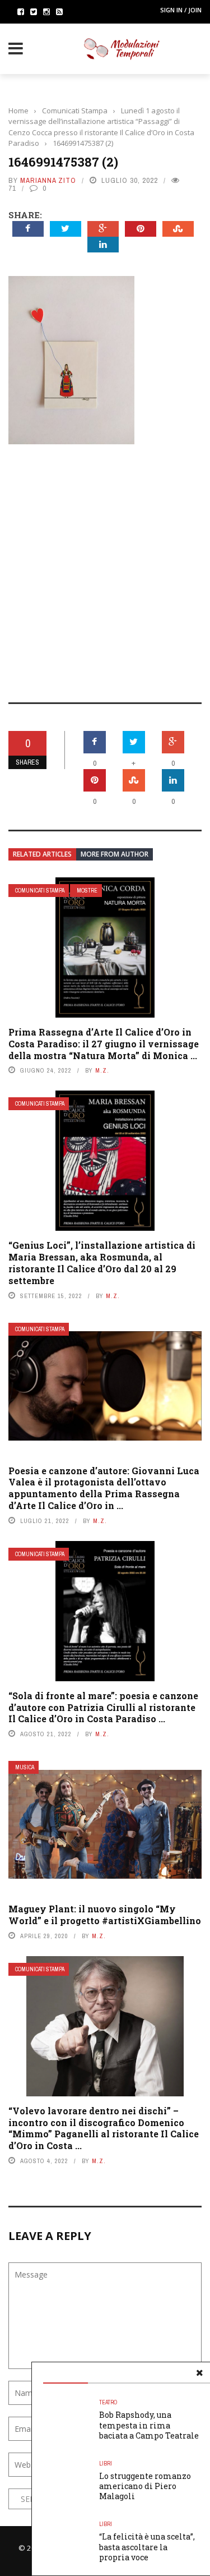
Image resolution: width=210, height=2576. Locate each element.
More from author (115, 854)
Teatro (108, 2402)
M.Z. (102, 1070)
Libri (106, 2464)
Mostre (87, 891)
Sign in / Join (181, 10)
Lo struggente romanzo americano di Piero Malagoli (145, 2486)
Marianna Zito (48, 180)
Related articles (42, 854)
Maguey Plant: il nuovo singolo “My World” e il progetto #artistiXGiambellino (105, 1915)
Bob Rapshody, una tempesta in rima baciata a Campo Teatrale (149, 2425)
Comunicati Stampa (40, 891)
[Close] (199, 2373)
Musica (25, 1767)
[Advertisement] (105, 566)
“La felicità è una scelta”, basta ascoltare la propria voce (147, 2547)
